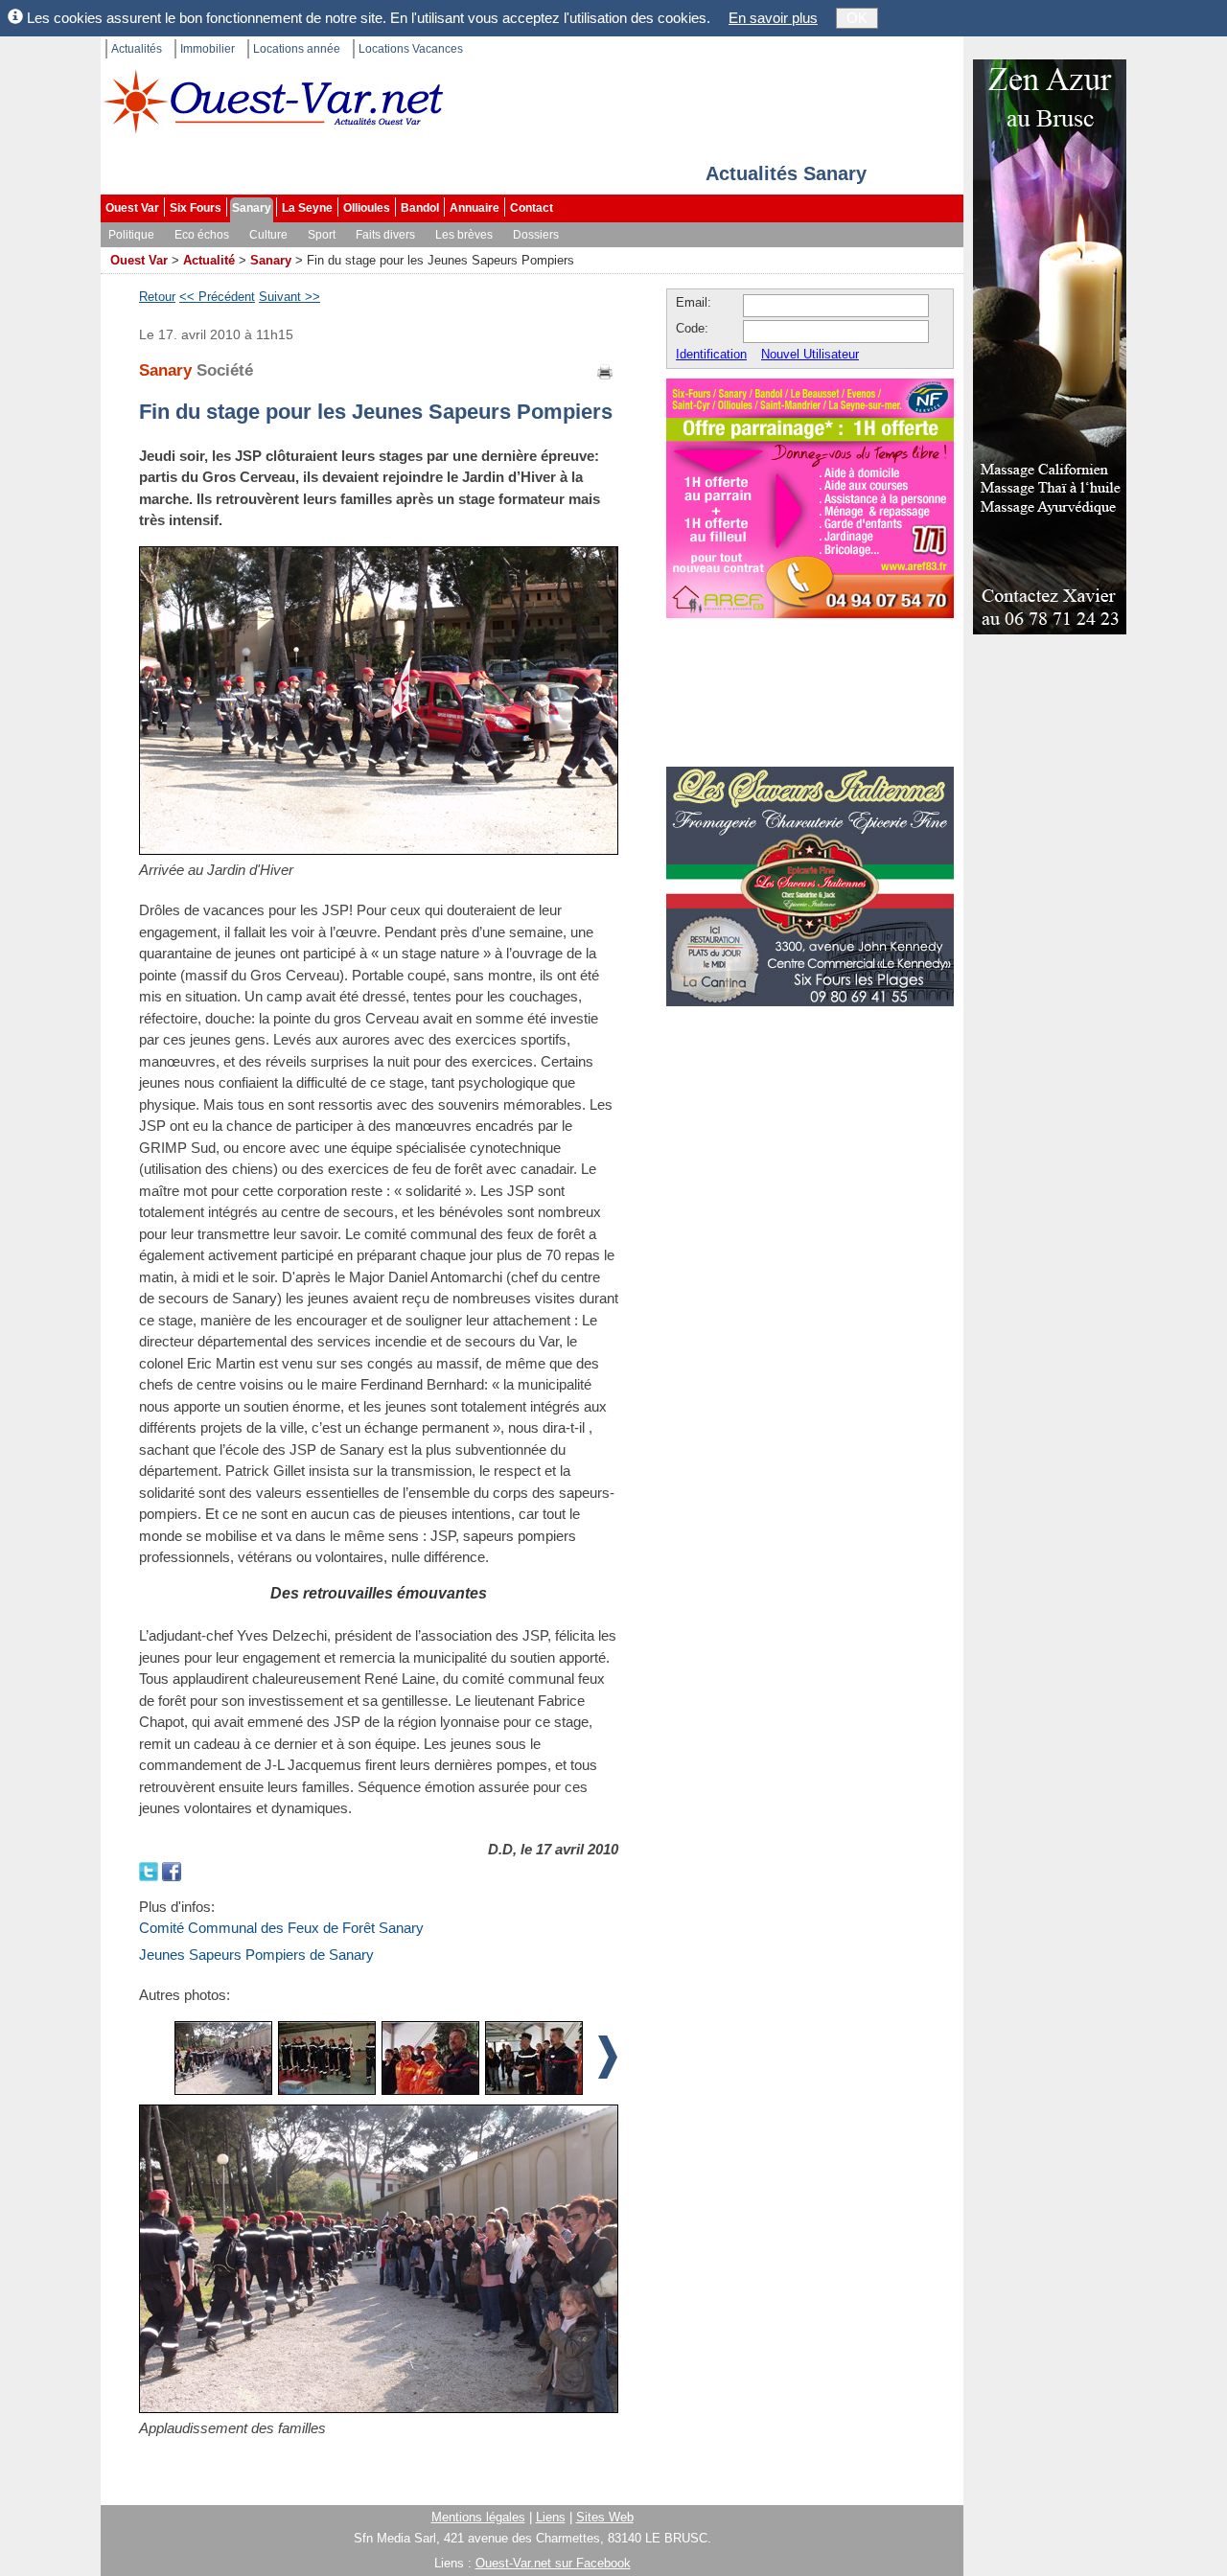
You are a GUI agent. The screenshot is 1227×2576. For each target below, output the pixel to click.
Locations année (297, 49)
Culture (268, 235)
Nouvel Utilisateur (810, 354)
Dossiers (536, 235)
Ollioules (367, 208)
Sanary (252, 208)
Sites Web (605, 2517)
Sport (322, 235)
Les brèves (464, 235)
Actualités (137, 49)
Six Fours (196, 208)
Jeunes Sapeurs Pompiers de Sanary (256, 1955)
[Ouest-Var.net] (273, 101)
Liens (551, 2517)
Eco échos (202, 235)
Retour (157, 297)
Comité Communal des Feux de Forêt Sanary (281, 1928)
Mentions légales (478, 2517)
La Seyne (307, 208)
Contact (532, 208)
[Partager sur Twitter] (150, 1870)
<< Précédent (217, 297)
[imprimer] (606, 370)
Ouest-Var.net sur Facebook (553, 2563)
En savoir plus (773, 18)
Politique (131, 235)
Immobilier (208, 49)
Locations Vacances (411, 49)
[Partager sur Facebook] (172, 1870)
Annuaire (475, 208)
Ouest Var (132, 208)
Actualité (209, 260)
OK (857, 18)
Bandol (420, 208)
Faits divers (385, 235)
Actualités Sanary (786, 173)
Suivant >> (289, 297)
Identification (711, 354)
